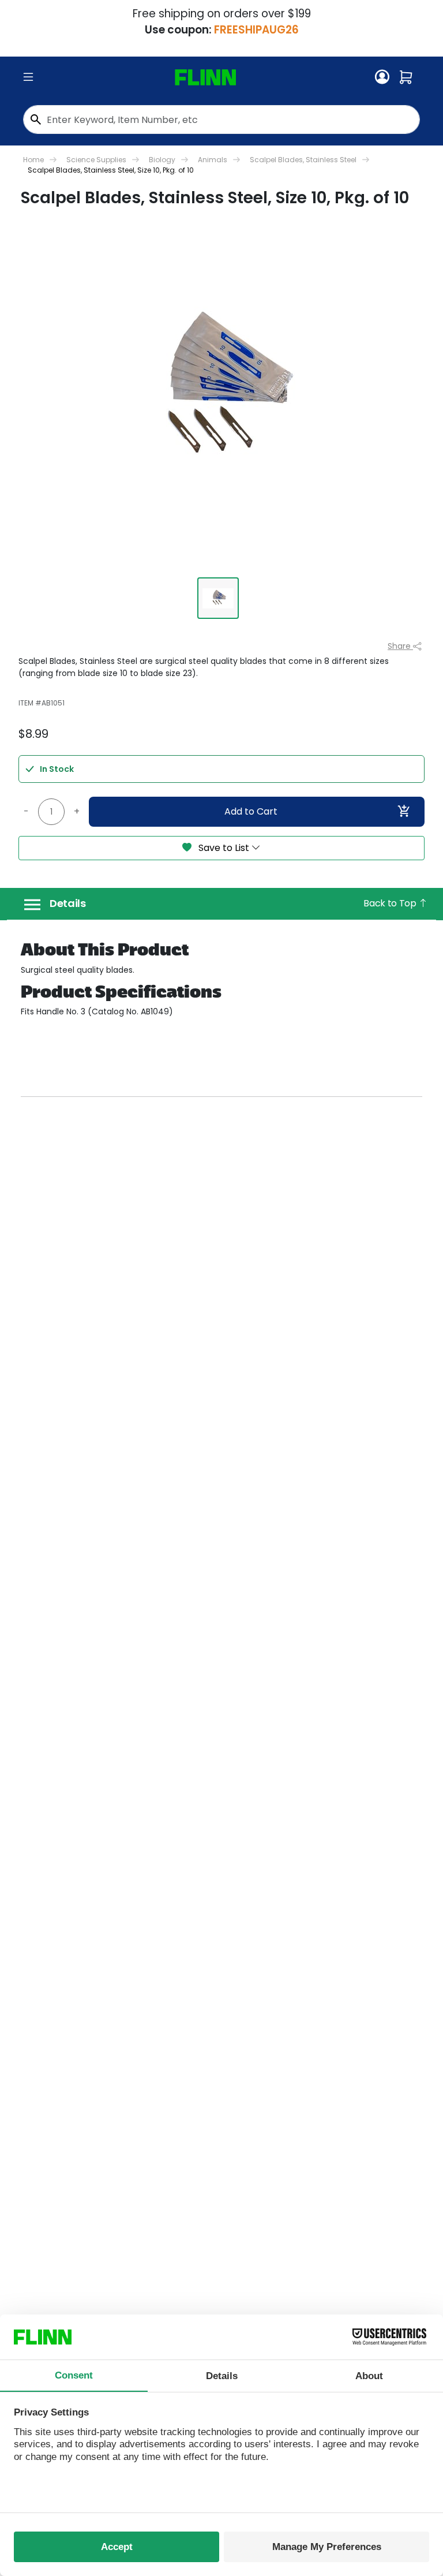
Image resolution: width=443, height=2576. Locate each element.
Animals (213, 160)
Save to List (224, 848)
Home (33, 160)
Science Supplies (96, 160)
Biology (162, 160)
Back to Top (391, 903)
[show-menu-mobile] (28, 77)
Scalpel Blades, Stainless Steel (303, 160)
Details (68, 904)
